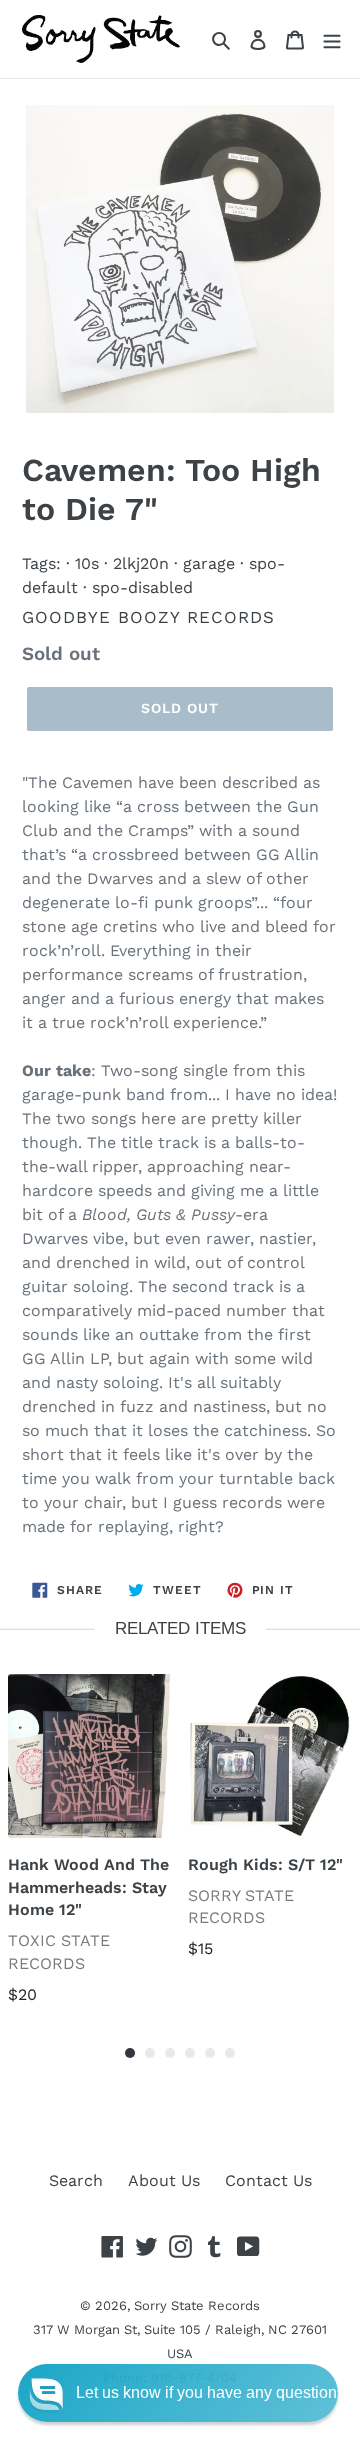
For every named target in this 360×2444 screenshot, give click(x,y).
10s (87, 563)
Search (76, 2180)
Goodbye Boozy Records (148, 617)
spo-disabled (142, 587)
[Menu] (332, 39)
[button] (178, 2393)
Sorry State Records (197, 2305)
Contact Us (268, 2180)
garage (209, 563)
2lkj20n (141, 563)
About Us (164, 2180)
